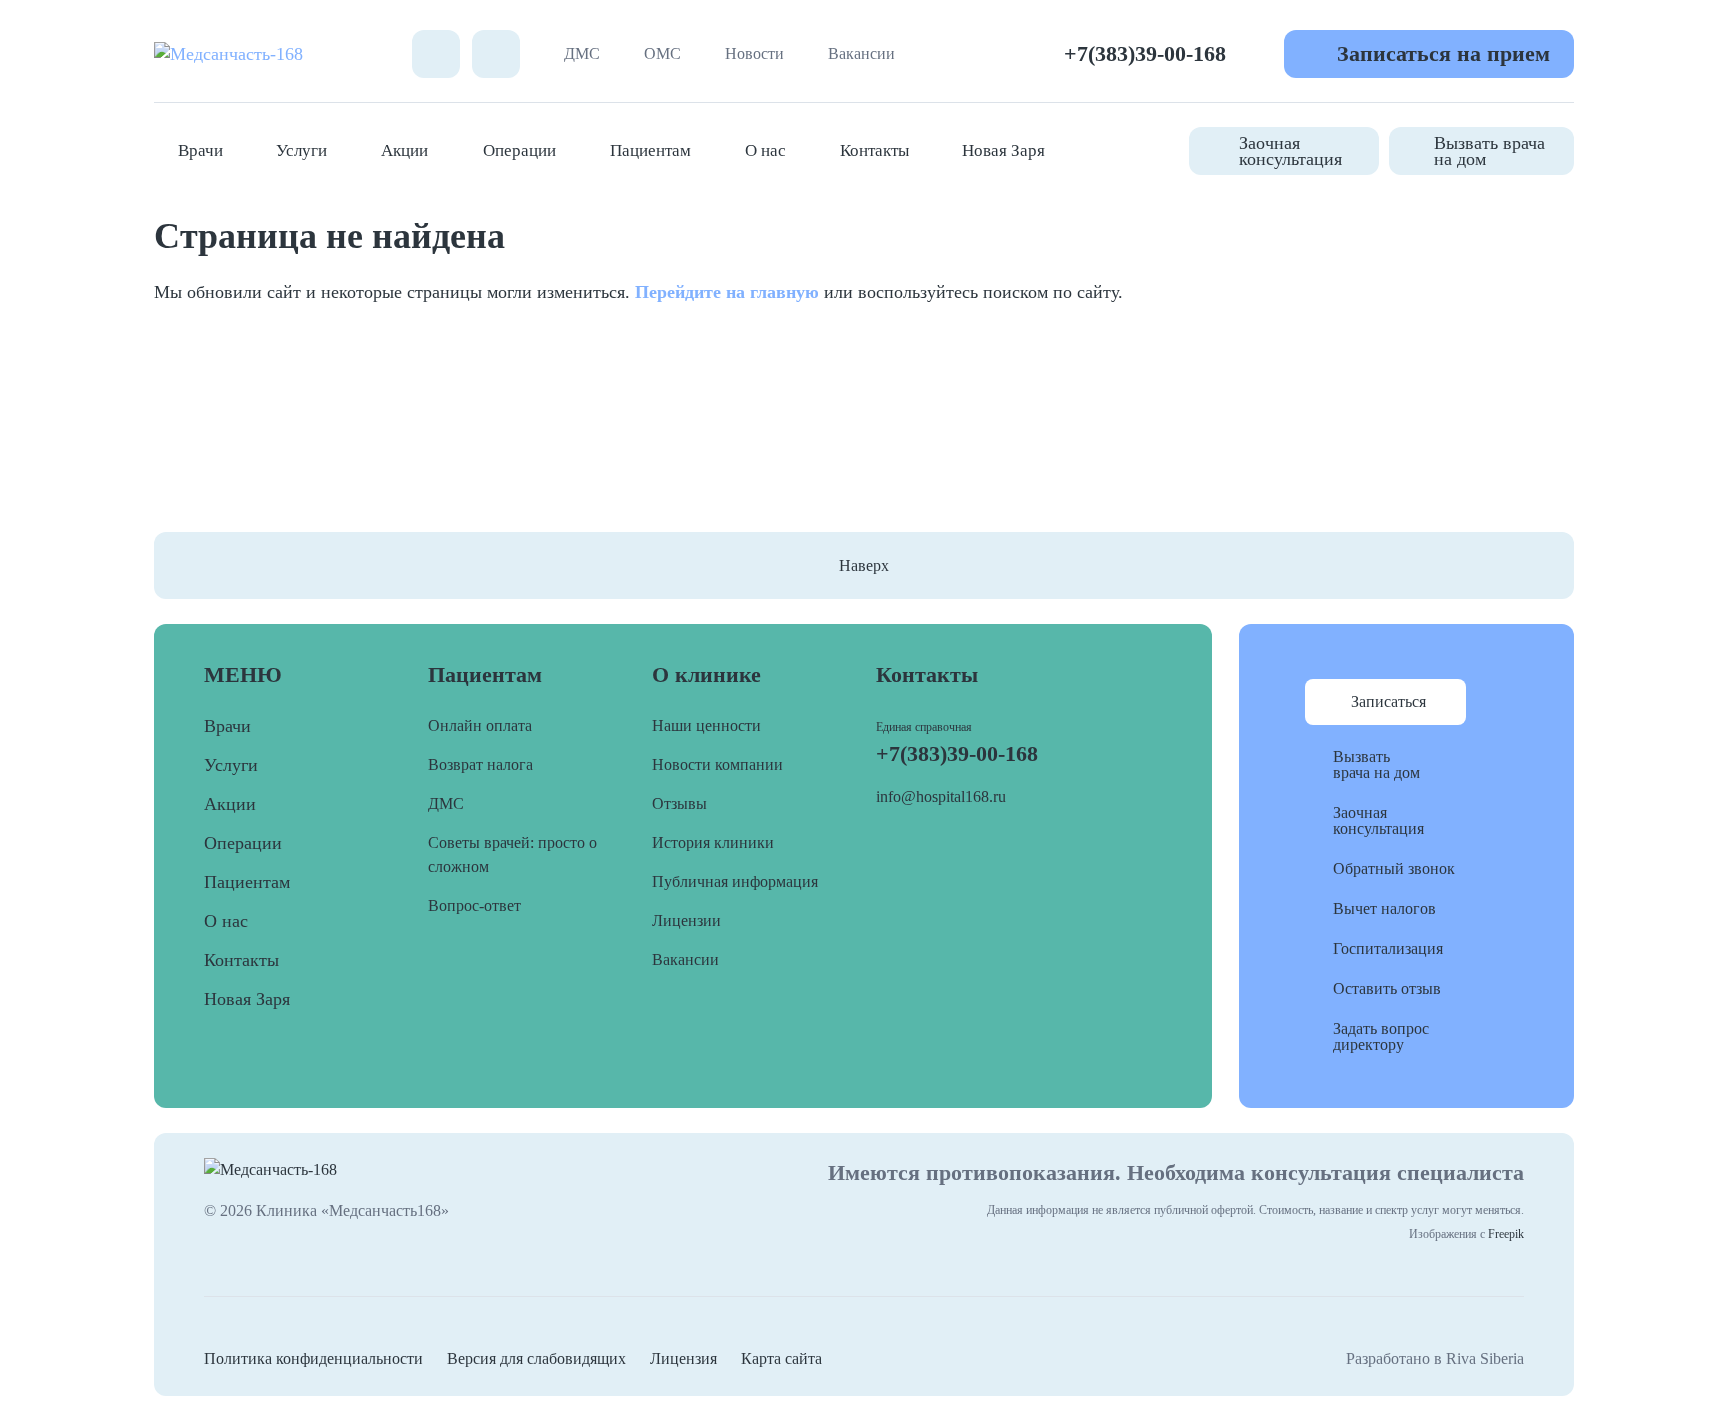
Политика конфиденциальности (313, 1358)
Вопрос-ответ (474, 905)
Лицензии (686, 920)
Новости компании (717, 764)
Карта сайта (781, 1358)
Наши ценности (706, 725)
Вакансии (861, 53)
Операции (519, 150)
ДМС (582, 53)
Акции (404, 150)
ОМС (662, 53)
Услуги (301, 150)
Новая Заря (1003, 150)
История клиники (713, 842)
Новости (754, 53)
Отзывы (679, 803)
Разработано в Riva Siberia (1435, 1358)
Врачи (200, 150)
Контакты (874, 150)
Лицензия (683, 1358)
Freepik (1506, 1234)
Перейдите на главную (727, 292)
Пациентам (650, 150)
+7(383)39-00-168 (1145, 53)
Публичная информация (735, 881)
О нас (765, 150)
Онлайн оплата (480, 725)
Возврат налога (480, 764)
